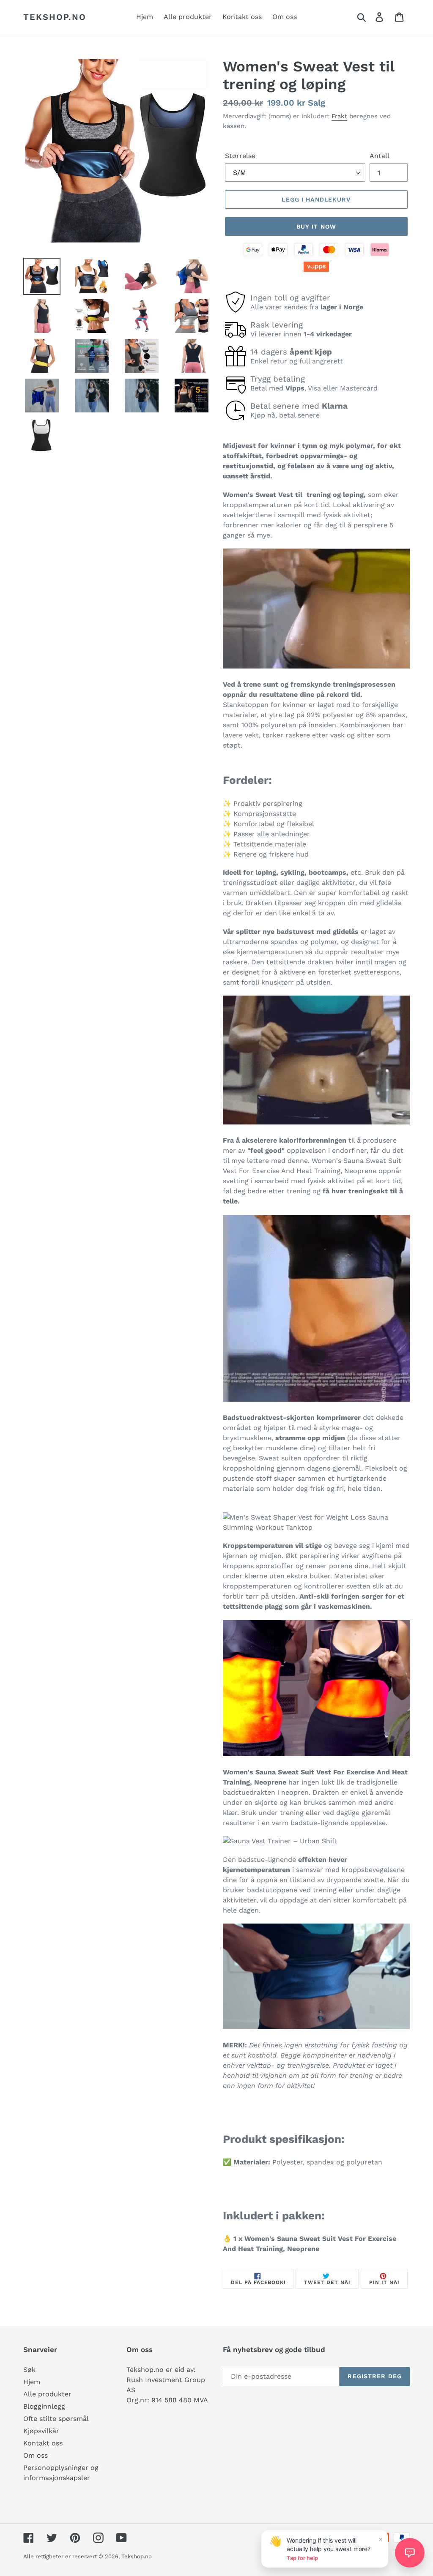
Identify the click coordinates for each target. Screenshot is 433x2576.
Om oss (36, 2455)
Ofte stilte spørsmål (56, 2419)
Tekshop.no (55, 17)
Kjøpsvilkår (41, 2431)
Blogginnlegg (44, 2406)
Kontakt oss (43, 2443)
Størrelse (240, 156)
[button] (410, 2553)
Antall (380, 156)
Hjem (32, 2382)
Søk (29, 2370)
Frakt (339, 116)
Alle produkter (47, 2394)
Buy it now (316, 226)
